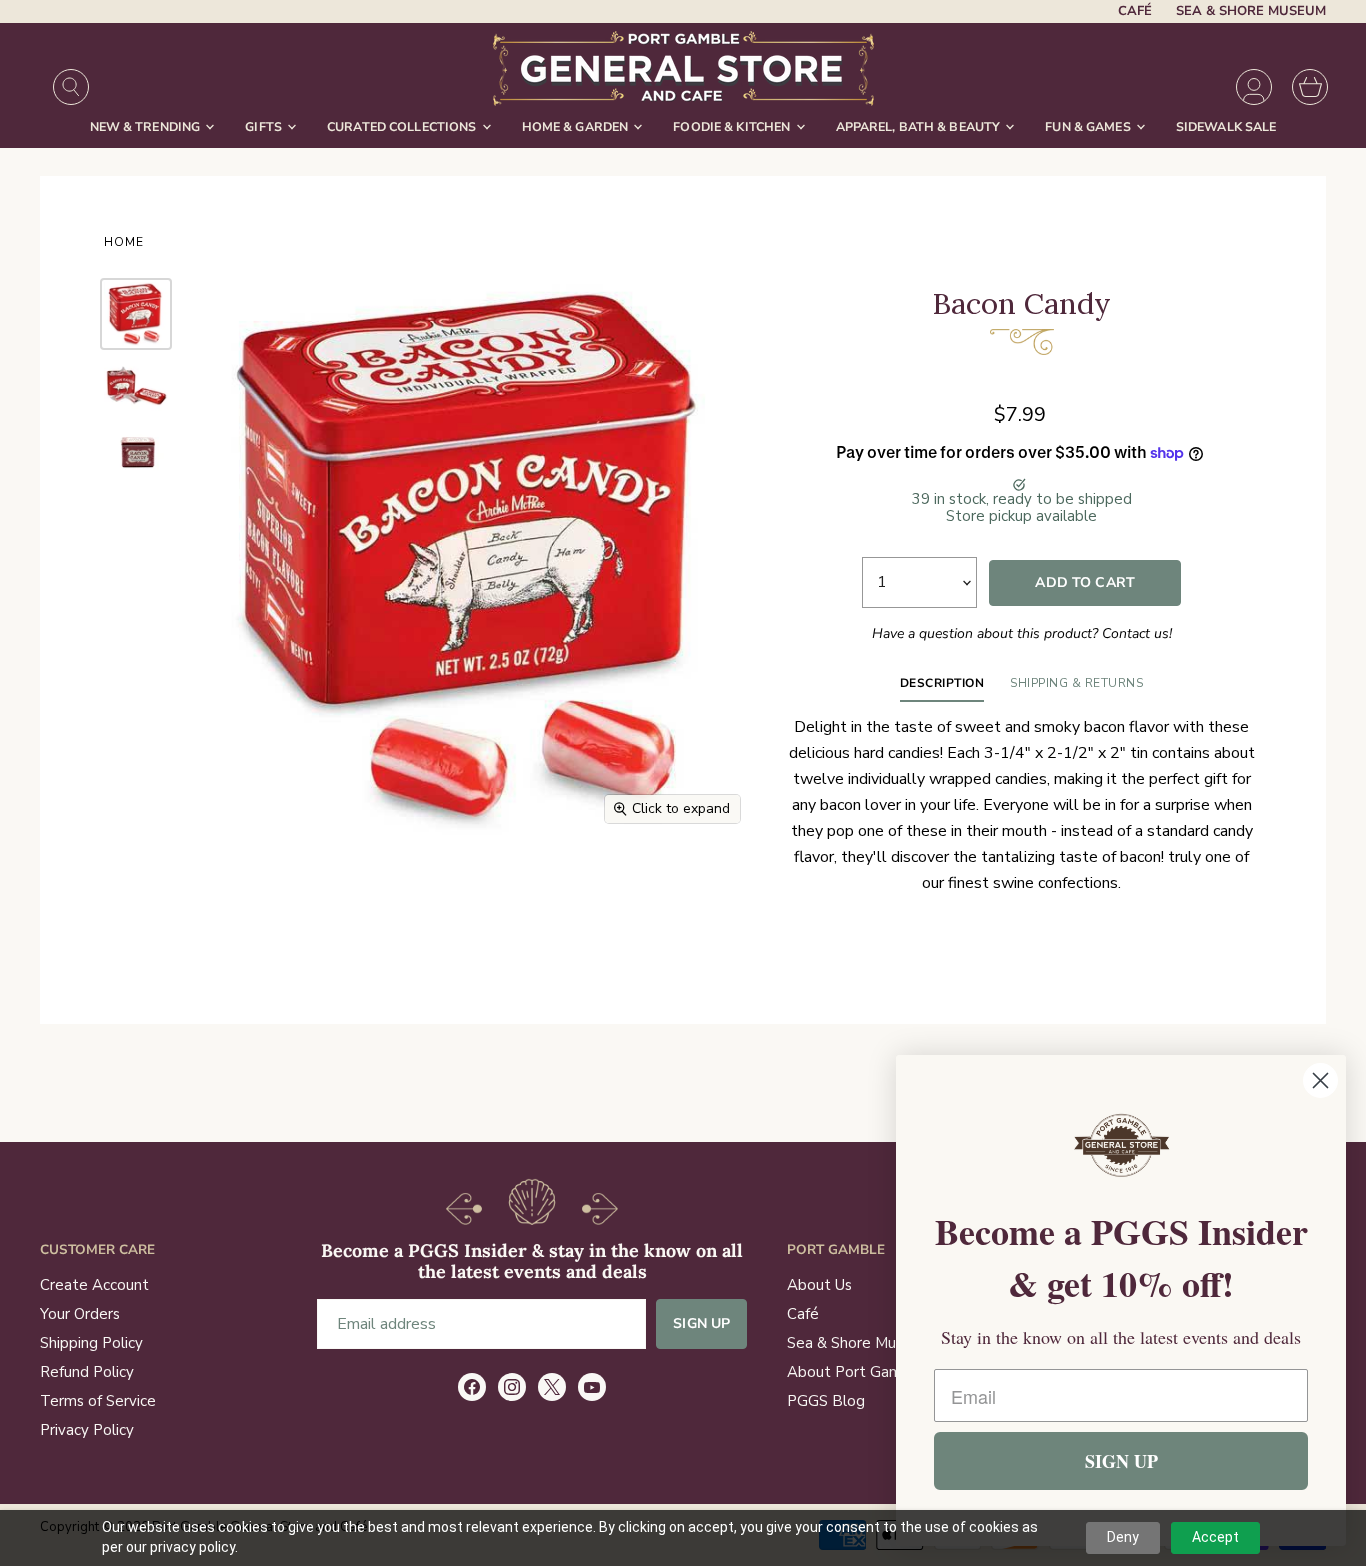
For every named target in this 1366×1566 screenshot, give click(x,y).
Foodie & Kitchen (733, 126)
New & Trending (147, 126)
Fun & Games (1089, 126)
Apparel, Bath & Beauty (920, 126)
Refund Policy (87, 1372)
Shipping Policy (91, 1343)
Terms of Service (98, 1401)
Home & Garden (577, 126)
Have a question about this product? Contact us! (1022, 633)
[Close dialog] (1320, 1080)
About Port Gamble (855, 1372)
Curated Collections (403, 126)
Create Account (94, 1285)
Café (1135, 11)
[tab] (942, 688)
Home (124, 243)
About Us (819, 1285)
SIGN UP (1121, 1461)
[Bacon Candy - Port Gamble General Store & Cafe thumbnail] (136, 451)
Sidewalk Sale (1226, 126)
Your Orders (80, 1314)
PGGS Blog (826, 1401)
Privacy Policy (87, 1430)
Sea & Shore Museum (1251, 11)
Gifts (265, 126)
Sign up (701, 1323)
